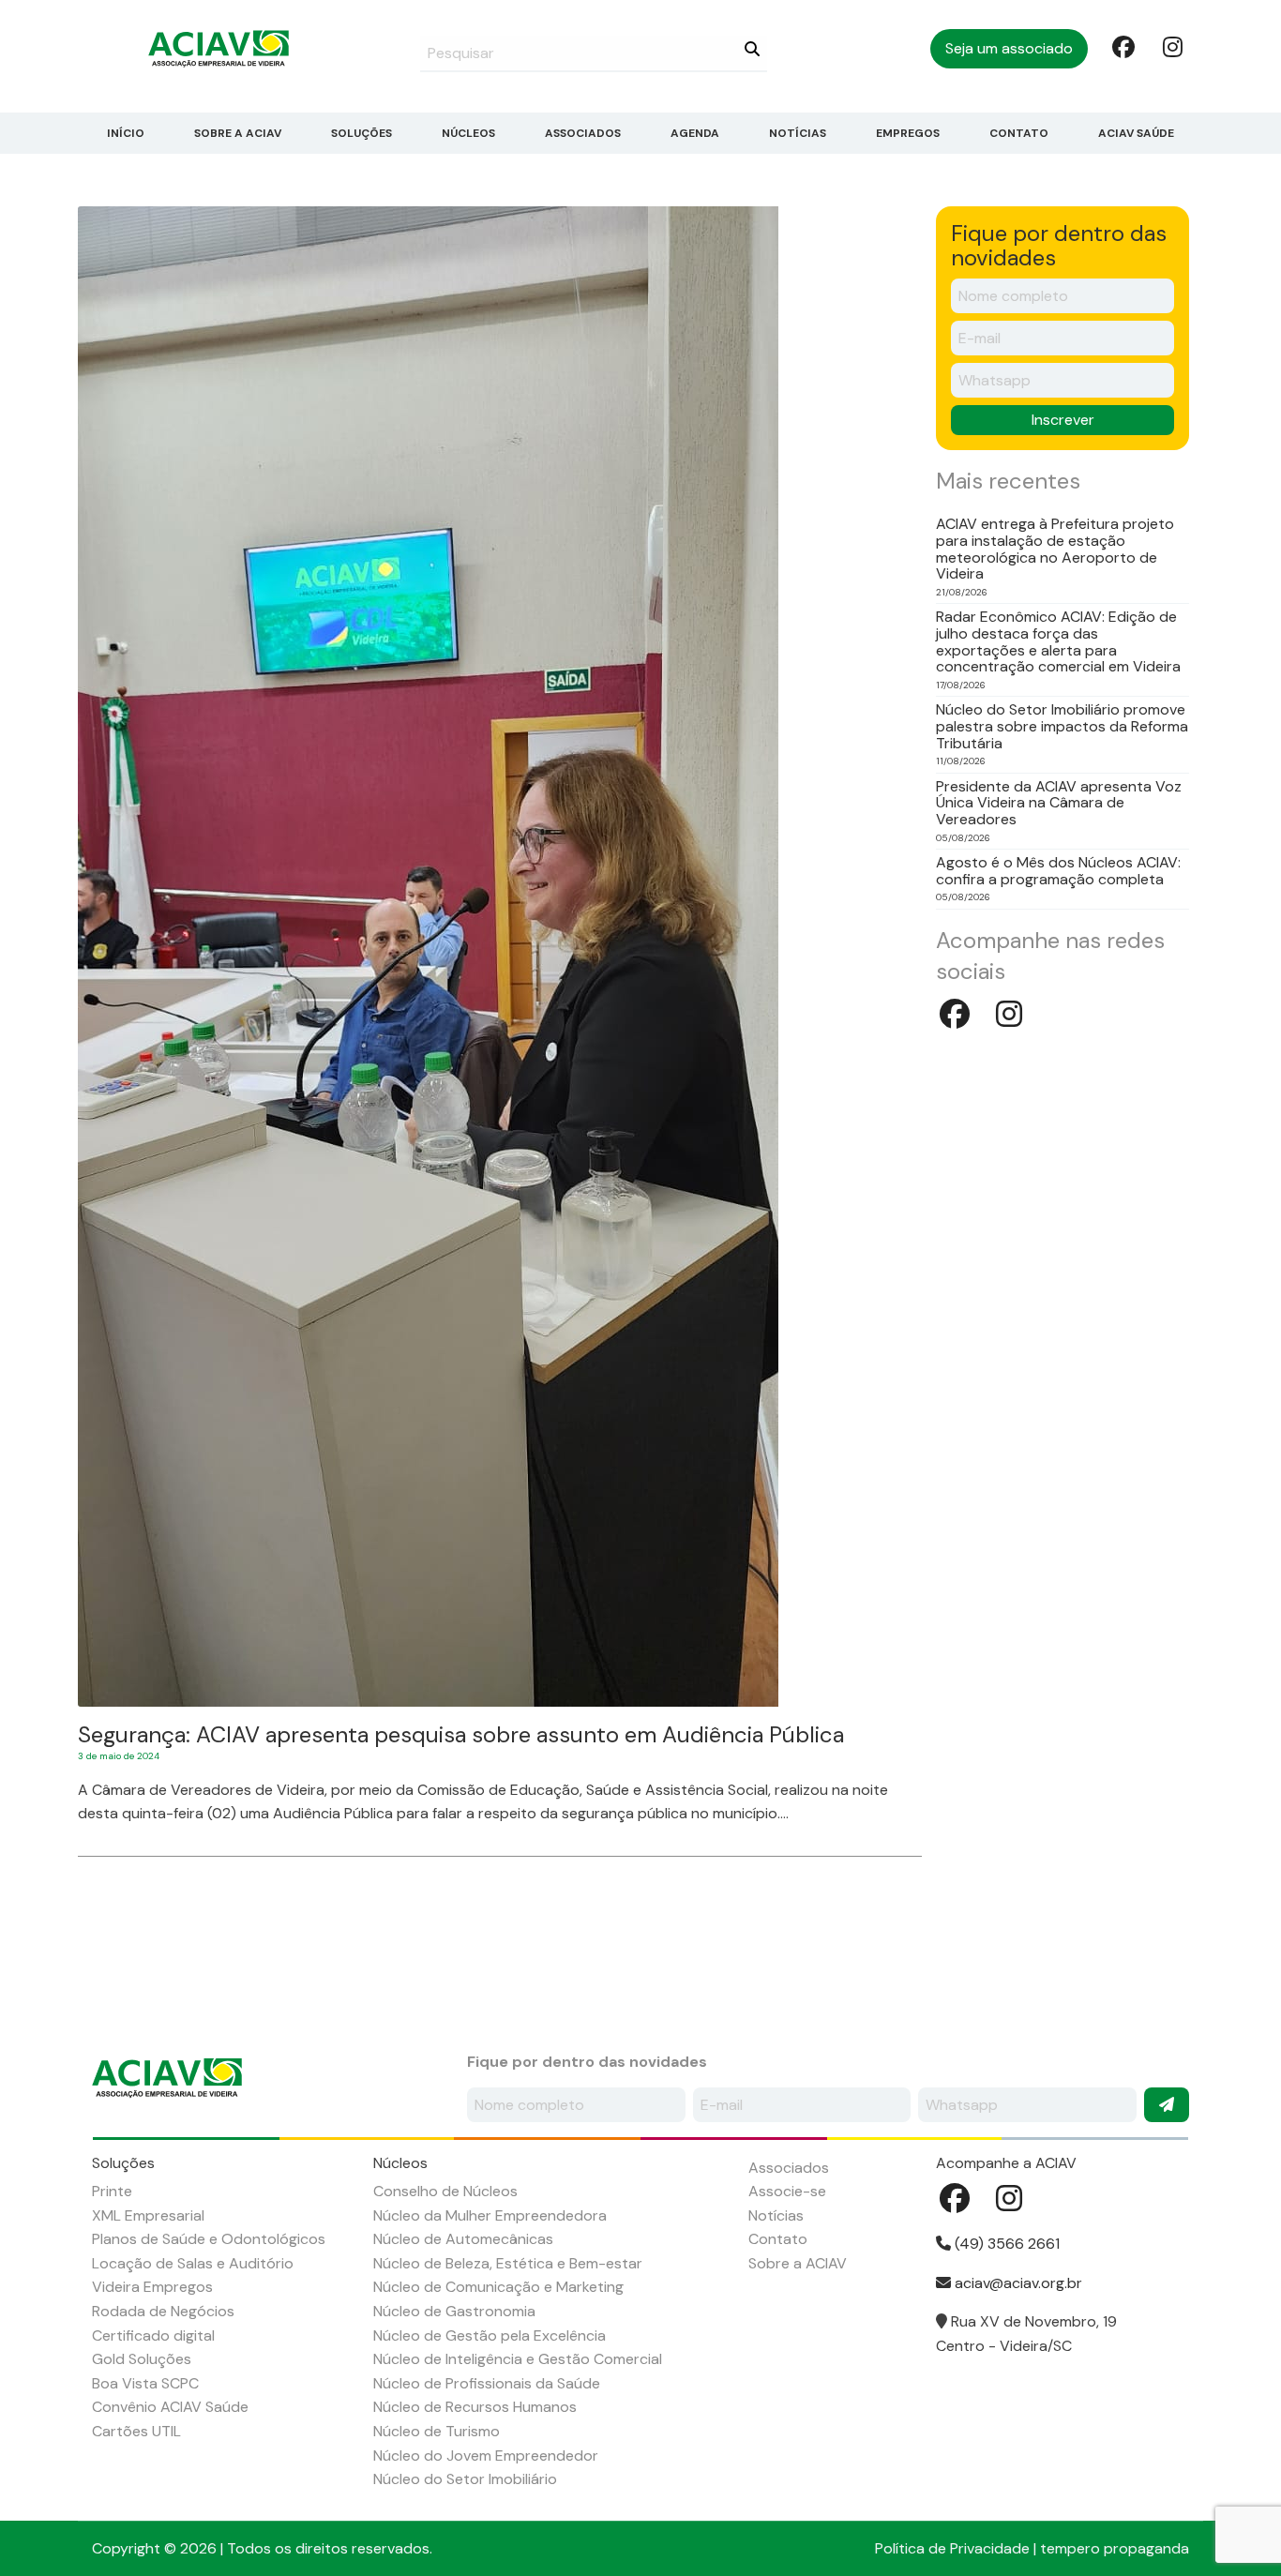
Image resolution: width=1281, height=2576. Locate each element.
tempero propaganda (1115, 2548)
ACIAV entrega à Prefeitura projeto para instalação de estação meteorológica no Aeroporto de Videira (1055, 549)
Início (126, 133)
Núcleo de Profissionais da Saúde (487, 2383)
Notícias (798, 133)
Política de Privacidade (952, 2548)
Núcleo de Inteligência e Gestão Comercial (518, 2359)
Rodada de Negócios (163, 2311)
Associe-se (787, 2191)
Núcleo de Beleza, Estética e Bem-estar (508, 2263)
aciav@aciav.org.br (1017, 2283)
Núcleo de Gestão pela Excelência (490, 2335)
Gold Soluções (142, 2359)
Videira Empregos (152, 2287)
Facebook (1122, 46)
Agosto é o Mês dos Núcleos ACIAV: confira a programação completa (1058, 871)
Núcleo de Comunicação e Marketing (498, 2287)
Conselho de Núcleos (445, 2191)
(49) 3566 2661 (1005, 2244)
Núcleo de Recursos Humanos (475, 2407)
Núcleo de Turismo (437, 2431)
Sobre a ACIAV (238, 133)
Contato (1019, 133)
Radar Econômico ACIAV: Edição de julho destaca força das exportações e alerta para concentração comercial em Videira (1058, 641)
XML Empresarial (148, 2215)
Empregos (908, 133)
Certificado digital (153, 2335)
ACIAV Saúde (1136, 133)
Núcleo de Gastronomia (454, 2311)
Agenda (695, 133)
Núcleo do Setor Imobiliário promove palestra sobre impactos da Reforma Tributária (1062, 726)
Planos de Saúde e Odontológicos (209, 2239)
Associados (583, 133)
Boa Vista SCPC (145, 2383)
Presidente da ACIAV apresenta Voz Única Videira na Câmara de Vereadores (1059, 803)
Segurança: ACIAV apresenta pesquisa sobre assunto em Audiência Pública (461, 1734)
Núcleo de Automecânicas (463, 2239)
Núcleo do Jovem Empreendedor (486, 2455)
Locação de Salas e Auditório (193, 2263)
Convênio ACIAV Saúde (170, 2407)
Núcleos (468, 133)
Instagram (1172, 46)
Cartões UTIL (136, 2431)
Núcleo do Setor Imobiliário (465, 2479)
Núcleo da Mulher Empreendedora (490, 2215)
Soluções (362, 133)
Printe (112, 2191)
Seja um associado (1009, 48)
